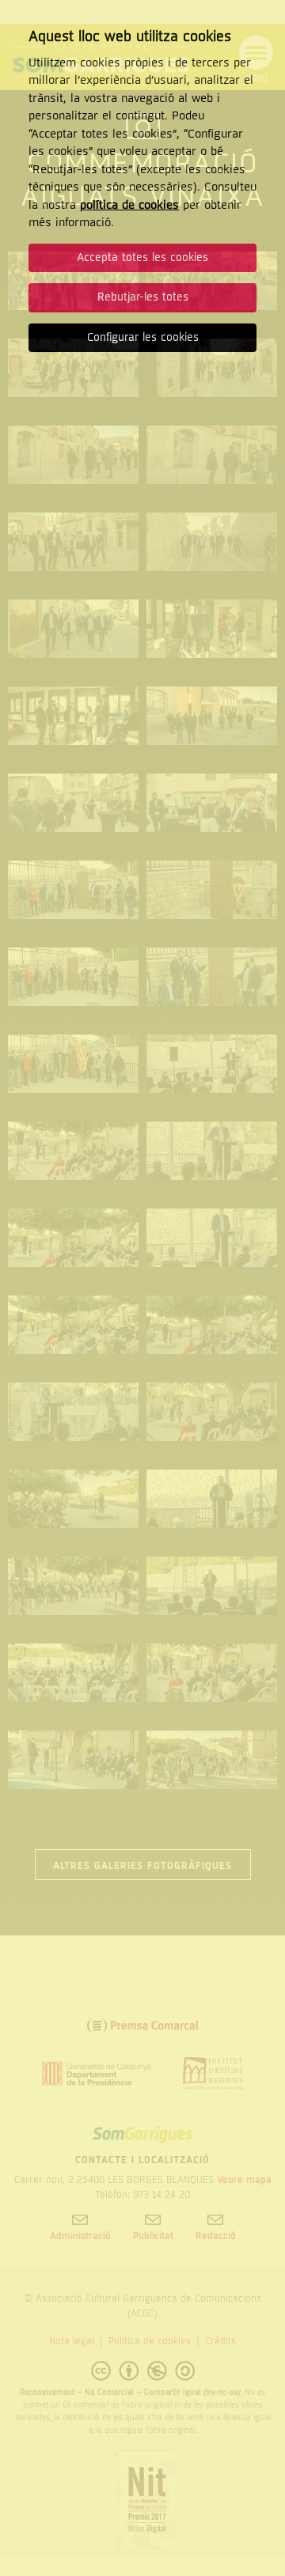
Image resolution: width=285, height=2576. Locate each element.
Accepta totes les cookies (142, 257)
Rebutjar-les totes (143, 297)
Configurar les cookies (143, 337)
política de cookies (129, 205)
